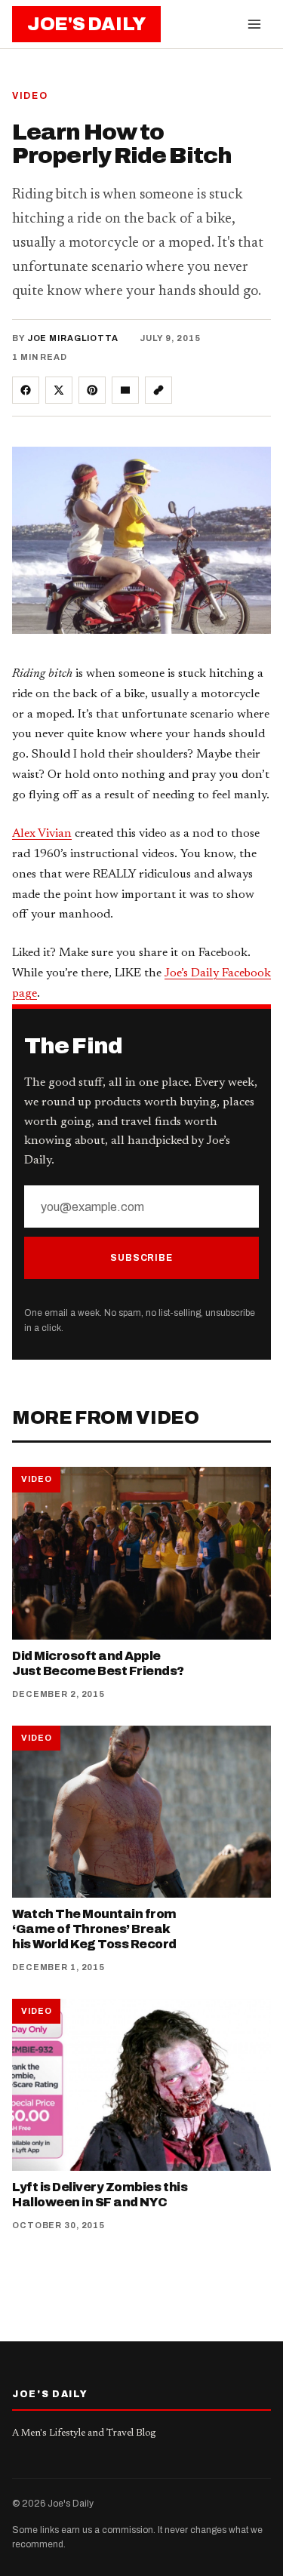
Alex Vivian (42, 834)
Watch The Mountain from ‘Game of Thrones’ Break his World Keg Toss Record (94, 1929)
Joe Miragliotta (73, 338)
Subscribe (142, 1258)
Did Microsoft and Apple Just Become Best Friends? (98, 1663)
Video (30, 96)
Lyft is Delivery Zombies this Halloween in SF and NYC (100, 2195)
